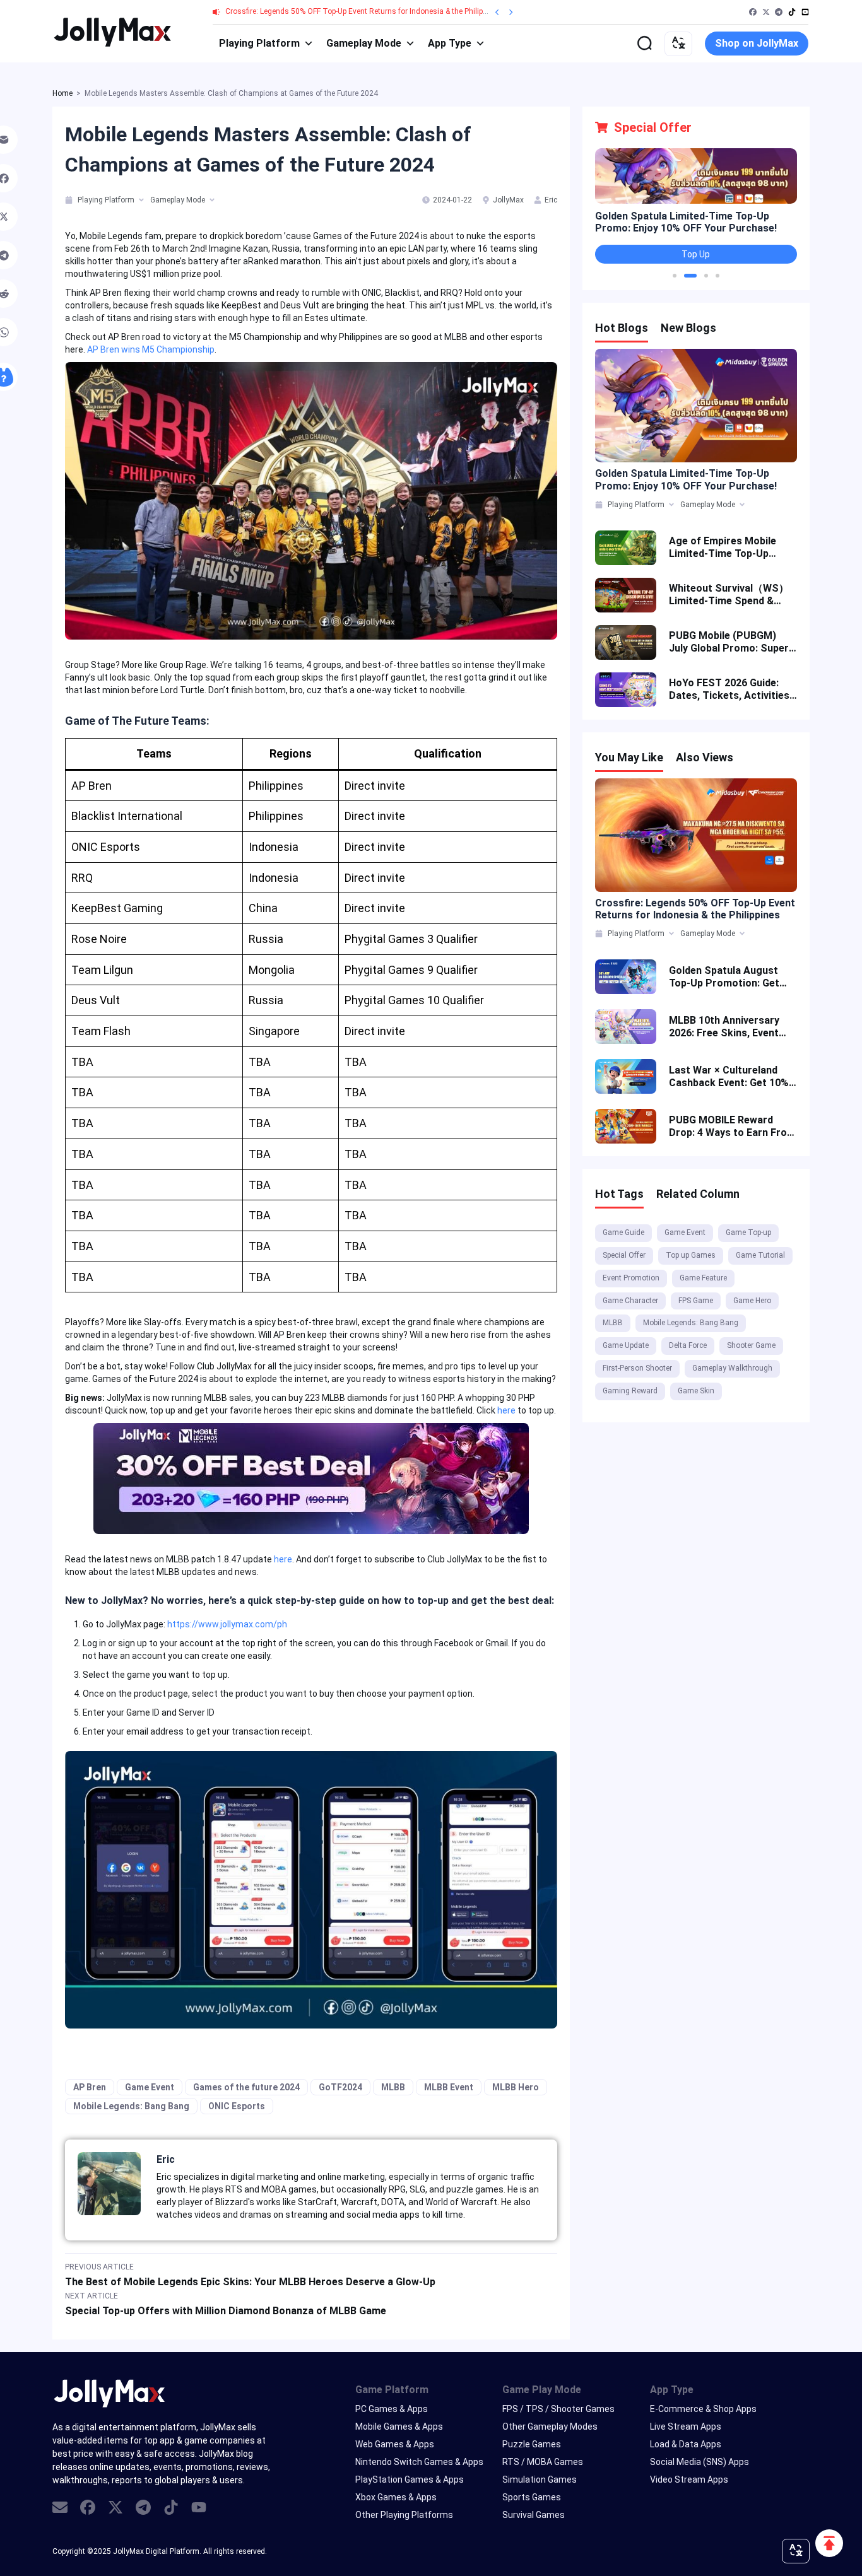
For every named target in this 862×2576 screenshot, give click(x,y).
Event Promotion (631, 1278)
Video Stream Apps (689, 2479)
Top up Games (691, 1255)
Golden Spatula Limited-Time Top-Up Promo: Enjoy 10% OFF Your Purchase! (686, 222)
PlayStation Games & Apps (410, 2479)
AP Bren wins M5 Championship (151, 349)
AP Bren (90, 2087)
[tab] (70, 200)
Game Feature (703, 1278)
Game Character (630, 1301)
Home (62, 93)
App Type (450, 43)
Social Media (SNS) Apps (700, 2462)
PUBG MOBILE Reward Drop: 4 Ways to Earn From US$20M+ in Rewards (732, 1127)
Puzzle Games (532, 2444)
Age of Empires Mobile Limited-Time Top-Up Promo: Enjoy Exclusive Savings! (723, 547)
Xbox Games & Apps (396, 2497)
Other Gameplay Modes (550, 2427)
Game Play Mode (542, 2390)
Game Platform (392, 2390)
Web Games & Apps (395, 2444)
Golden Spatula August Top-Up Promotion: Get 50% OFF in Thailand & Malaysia (724, 977)
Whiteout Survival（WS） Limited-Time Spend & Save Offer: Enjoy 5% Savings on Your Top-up (729, 595)
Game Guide (623, 1232)
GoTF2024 (340, 2087)
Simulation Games (540, 2479)
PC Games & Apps (392, 2409)
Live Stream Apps (686, 2427)
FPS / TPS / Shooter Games (558, 2409)
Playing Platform (259, 43)
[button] (675, 276)
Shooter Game (751, 1345)
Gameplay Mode (364, 43)
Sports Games (532, 2497)
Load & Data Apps (686, 2444)
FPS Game (696, 1301)
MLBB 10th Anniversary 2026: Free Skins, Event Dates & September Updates (724, 1027)
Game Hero (752, 1301)
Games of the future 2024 (246, 2087)
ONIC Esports (237, 2106)
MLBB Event (449, 2087)
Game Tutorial (760, 1255)
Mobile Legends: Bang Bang (131, 2106)
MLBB (393, 2087)
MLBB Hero (516, 2087)
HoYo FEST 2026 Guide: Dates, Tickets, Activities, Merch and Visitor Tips (730, 689)
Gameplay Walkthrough (732, 1368)
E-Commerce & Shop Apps (703, 2409)
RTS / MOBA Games (543, 2462)
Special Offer (624, 1255)
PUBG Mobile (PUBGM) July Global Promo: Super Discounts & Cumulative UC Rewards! (729, 642)
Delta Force (688, 1345)
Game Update (626, 1345)
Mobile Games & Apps (399, 2427)
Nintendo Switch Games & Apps (419, 2462)
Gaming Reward (630, 1391)
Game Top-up (748, 1232)
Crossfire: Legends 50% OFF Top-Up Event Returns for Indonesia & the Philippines (363, 11)
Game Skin (696, 1391)
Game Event (150, 2087)
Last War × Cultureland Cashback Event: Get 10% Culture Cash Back (729, 1077)
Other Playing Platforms (404, 2515)
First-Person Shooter (637, 1368)
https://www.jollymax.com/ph (227, 1624)
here (506, 1410)
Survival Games (534, 2515)
